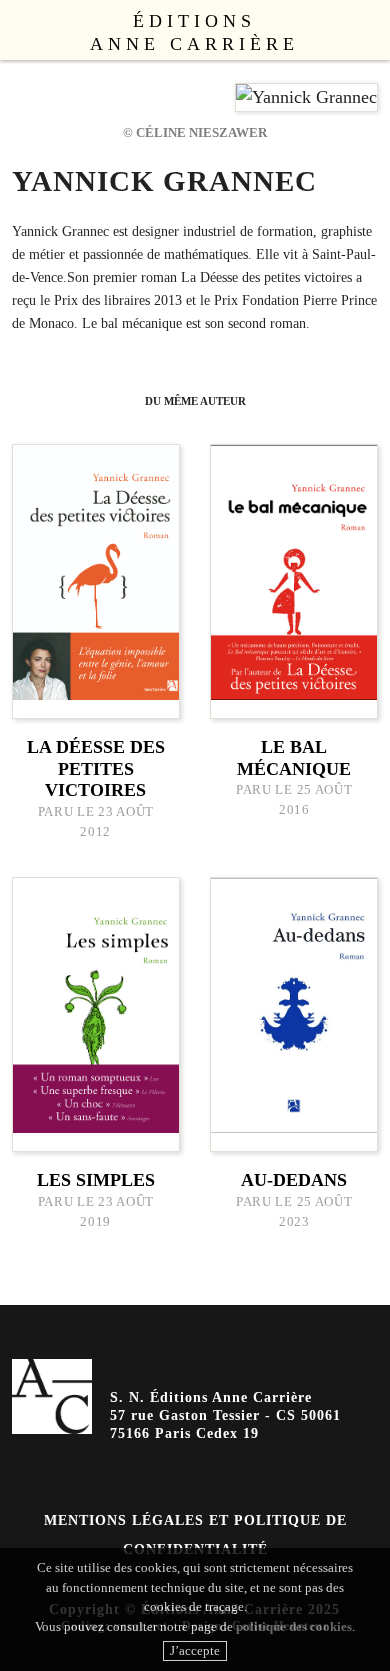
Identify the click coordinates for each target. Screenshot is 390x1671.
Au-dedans (294, 1180)
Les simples (96, 1180)
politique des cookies (294, 1626)
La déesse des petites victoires (96, 768)
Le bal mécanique (294, 758)
